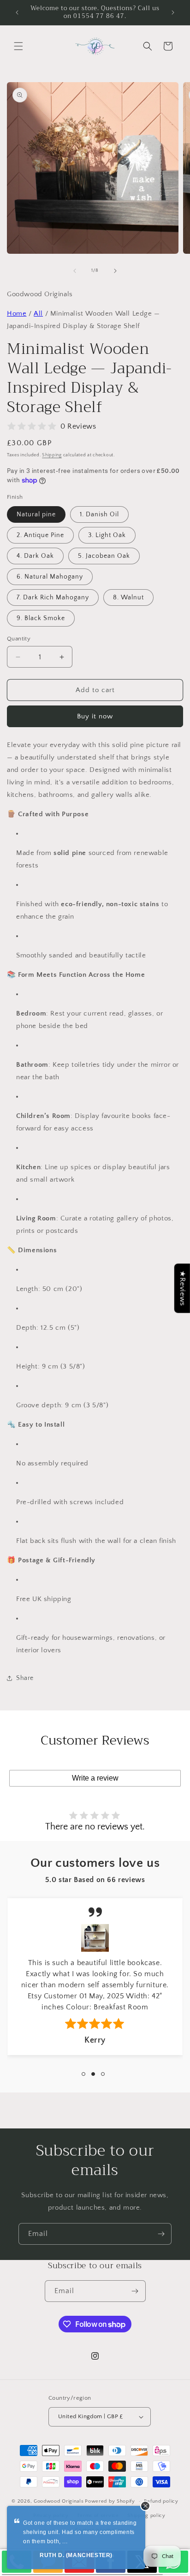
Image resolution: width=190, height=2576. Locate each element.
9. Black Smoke (41, 618)
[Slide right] (115, 271)
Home (17, 314)
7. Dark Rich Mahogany (53, 598)
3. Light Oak (107, 535)
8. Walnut (128, 598)
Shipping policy (146, 2516)
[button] (18, 46)
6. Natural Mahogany (50, 577)
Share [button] (25, 1678)
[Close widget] (145, 2506)
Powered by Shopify (110, 2501)
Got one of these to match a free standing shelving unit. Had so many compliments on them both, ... (80, 2532)
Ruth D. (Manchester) (76, 2555)
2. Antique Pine (40, 535)
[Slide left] (75, 271)
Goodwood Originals (59, 2501)
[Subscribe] (161, 2234)
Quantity (19, 639)
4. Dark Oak (35, 556)
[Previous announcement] (17, 12)
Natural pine (36, 514)
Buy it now (95, 716)
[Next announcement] (173, 12)
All (38, 314)
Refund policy (161, 2501)
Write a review (95, 1778)
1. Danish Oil (99, 514)
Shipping (52, 455)
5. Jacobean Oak (104, 556)
